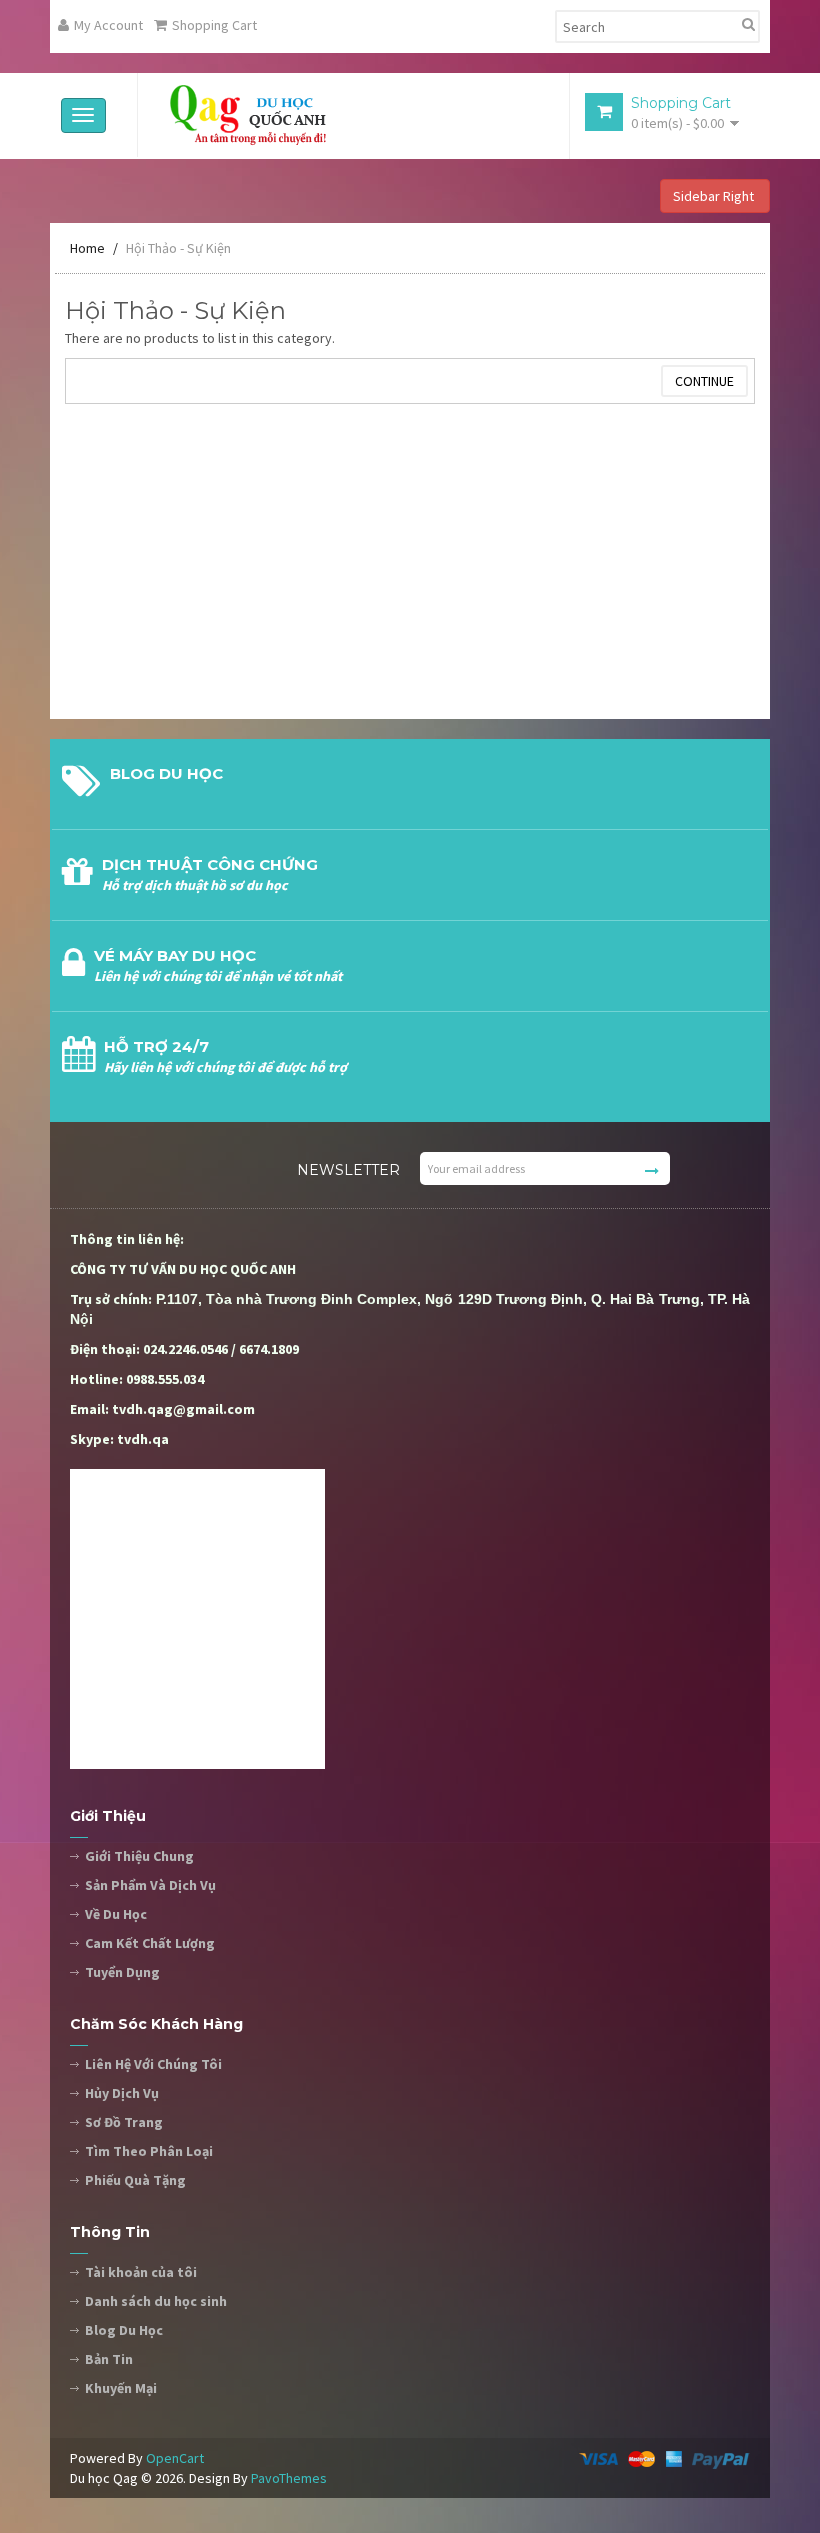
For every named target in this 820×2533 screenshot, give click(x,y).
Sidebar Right (715, 196)
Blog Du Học (124, 2330)
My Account (108, 25)
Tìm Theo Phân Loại (149, 2151)
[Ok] (652, 1171)
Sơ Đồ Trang (124, 2122)
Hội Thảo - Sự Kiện (178, 248)
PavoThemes (289, 2478)
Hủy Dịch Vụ (122, 2093)
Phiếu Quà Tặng (135, 2180)
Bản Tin (109, 2359)
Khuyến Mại (121, 2388)
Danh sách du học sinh (156, 2301)
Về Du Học (116, 1914)
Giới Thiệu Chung (139, 1856)
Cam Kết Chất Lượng (150, 1943)
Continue (704, 381)
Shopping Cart (214, 25)
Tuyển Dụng (122, 1972)
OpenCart (175, 2458)
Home (87, 248)
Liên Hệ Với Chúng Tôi (153, 2064)
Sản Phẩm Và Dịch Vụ (150, 1885)
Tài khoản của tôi (141, 2272)
